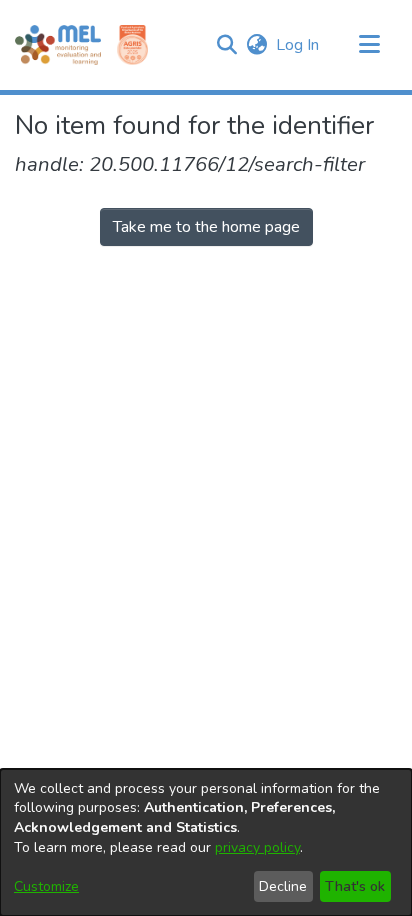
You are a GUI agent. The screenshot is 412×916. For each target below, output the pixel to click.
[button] (226, 45)
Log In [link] (298, 45)
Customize (46, 886)
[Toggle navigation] (369, 45)
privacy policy (257, 847)
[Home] (58, 45)
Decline (283, 886)
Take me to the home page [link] (206, 227)
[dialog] (206, 842)
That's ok (355, 886)
